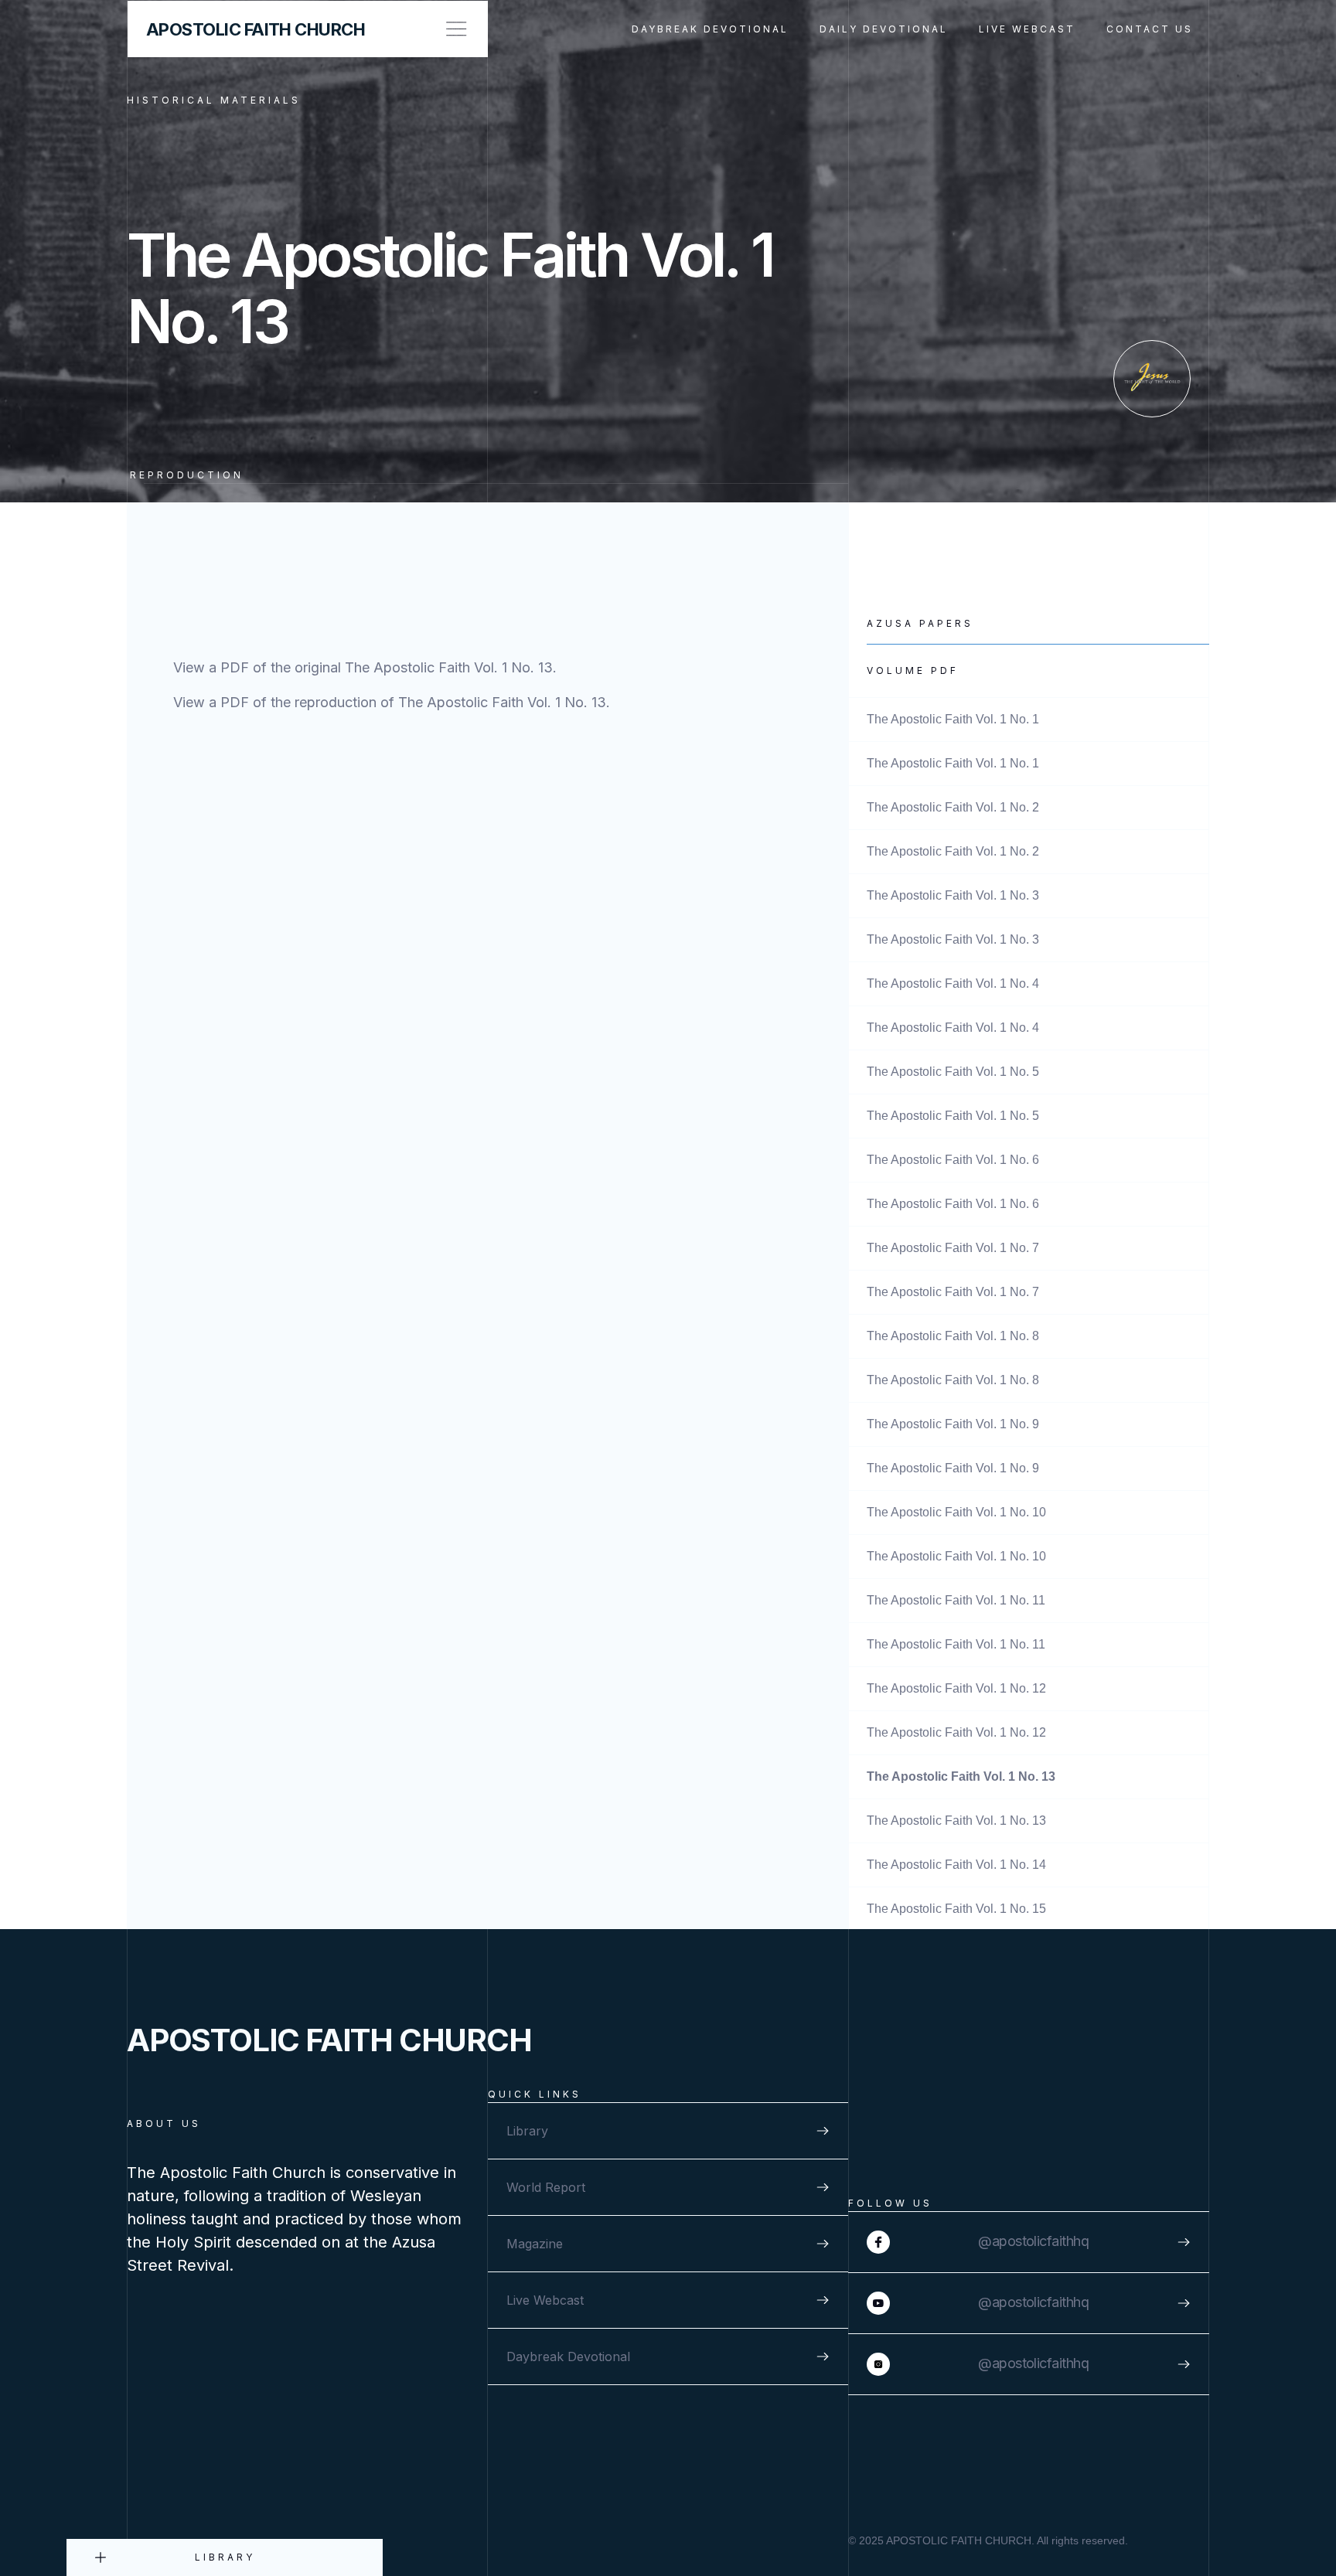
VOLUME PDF (913, 670)
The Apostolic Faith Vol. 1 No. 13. (451, 667)
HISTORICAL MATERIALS (214, 100)
